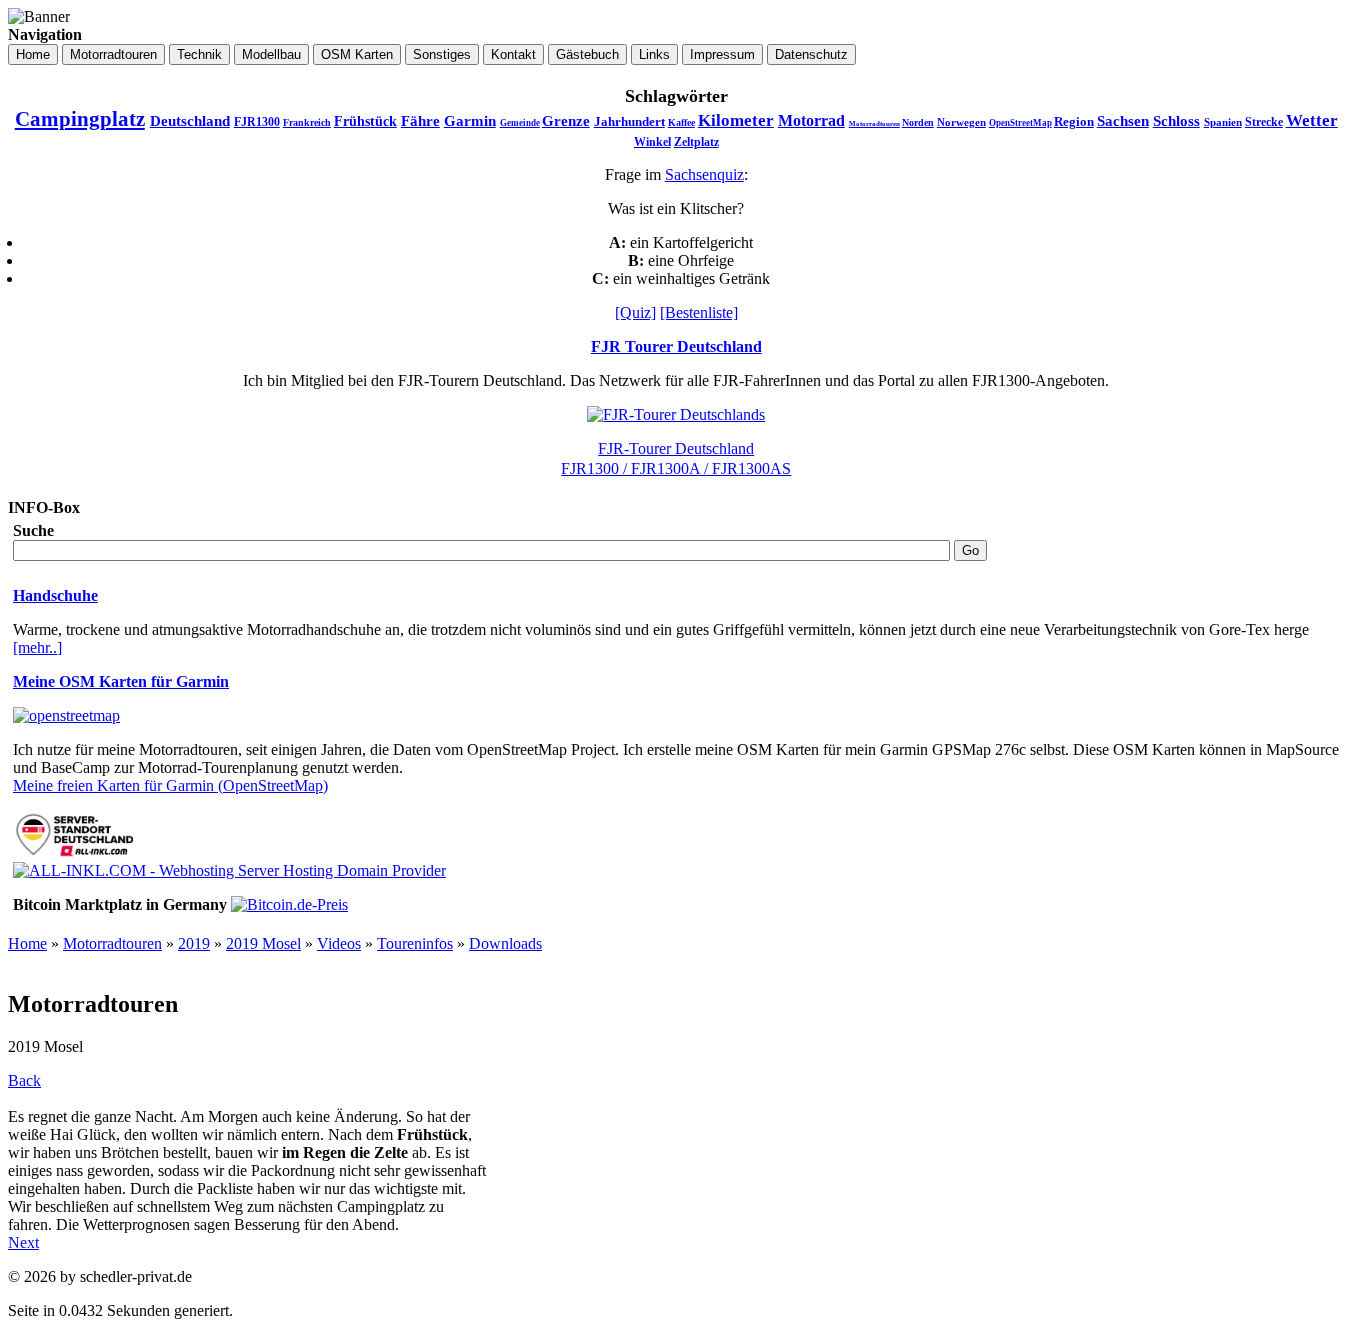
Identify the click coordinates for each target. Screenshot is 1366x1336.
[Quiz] (635, 312)
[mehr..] (37, 647)
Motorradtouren (874, 124)
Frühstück (365, 121)
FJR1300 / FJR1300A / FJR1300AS (676, 468)
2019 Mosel (263, 943)
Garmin (470, 121)
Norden (918, 122)
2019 (194, 943)
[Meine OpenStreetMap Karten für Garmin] (66, 715)
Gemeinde (520, 123)
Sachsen (1123, 121)
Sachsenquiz (704, 174)
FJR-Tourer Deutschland (676, 448)
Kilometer (736, 120)
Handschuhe (55, 595)
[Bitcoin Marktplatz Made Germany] (289, 904)
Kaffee (681, 122)
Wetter (1312, 120)
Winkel (652, 142)
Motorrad (811, 120)
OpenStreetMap (1020, 123)
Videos (339, 943)
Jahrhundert (629, 121)
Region (1074, 121)
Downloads (505, 943)
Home (27, 943)
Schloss (1176, 121)
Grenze (566, 121)
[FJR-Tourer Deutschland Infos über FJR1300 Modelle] (676, 414)
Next (23, 1242)
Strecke (1264, 122)
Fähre (420, 121)
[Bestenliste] (699, 312)
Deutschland (190, 121)
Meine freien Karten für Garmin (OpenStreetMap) (170, 785)
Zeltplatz (696, 142)
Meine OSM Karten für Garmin (121, 681)
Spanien (1223, 122)
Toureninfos (415, 943)
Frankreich (307, 122)
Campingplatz (80, 119)
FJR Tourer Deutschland (676, 346)
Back (24, 1080)
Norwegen (961, 122)
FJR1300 (257, 122)
